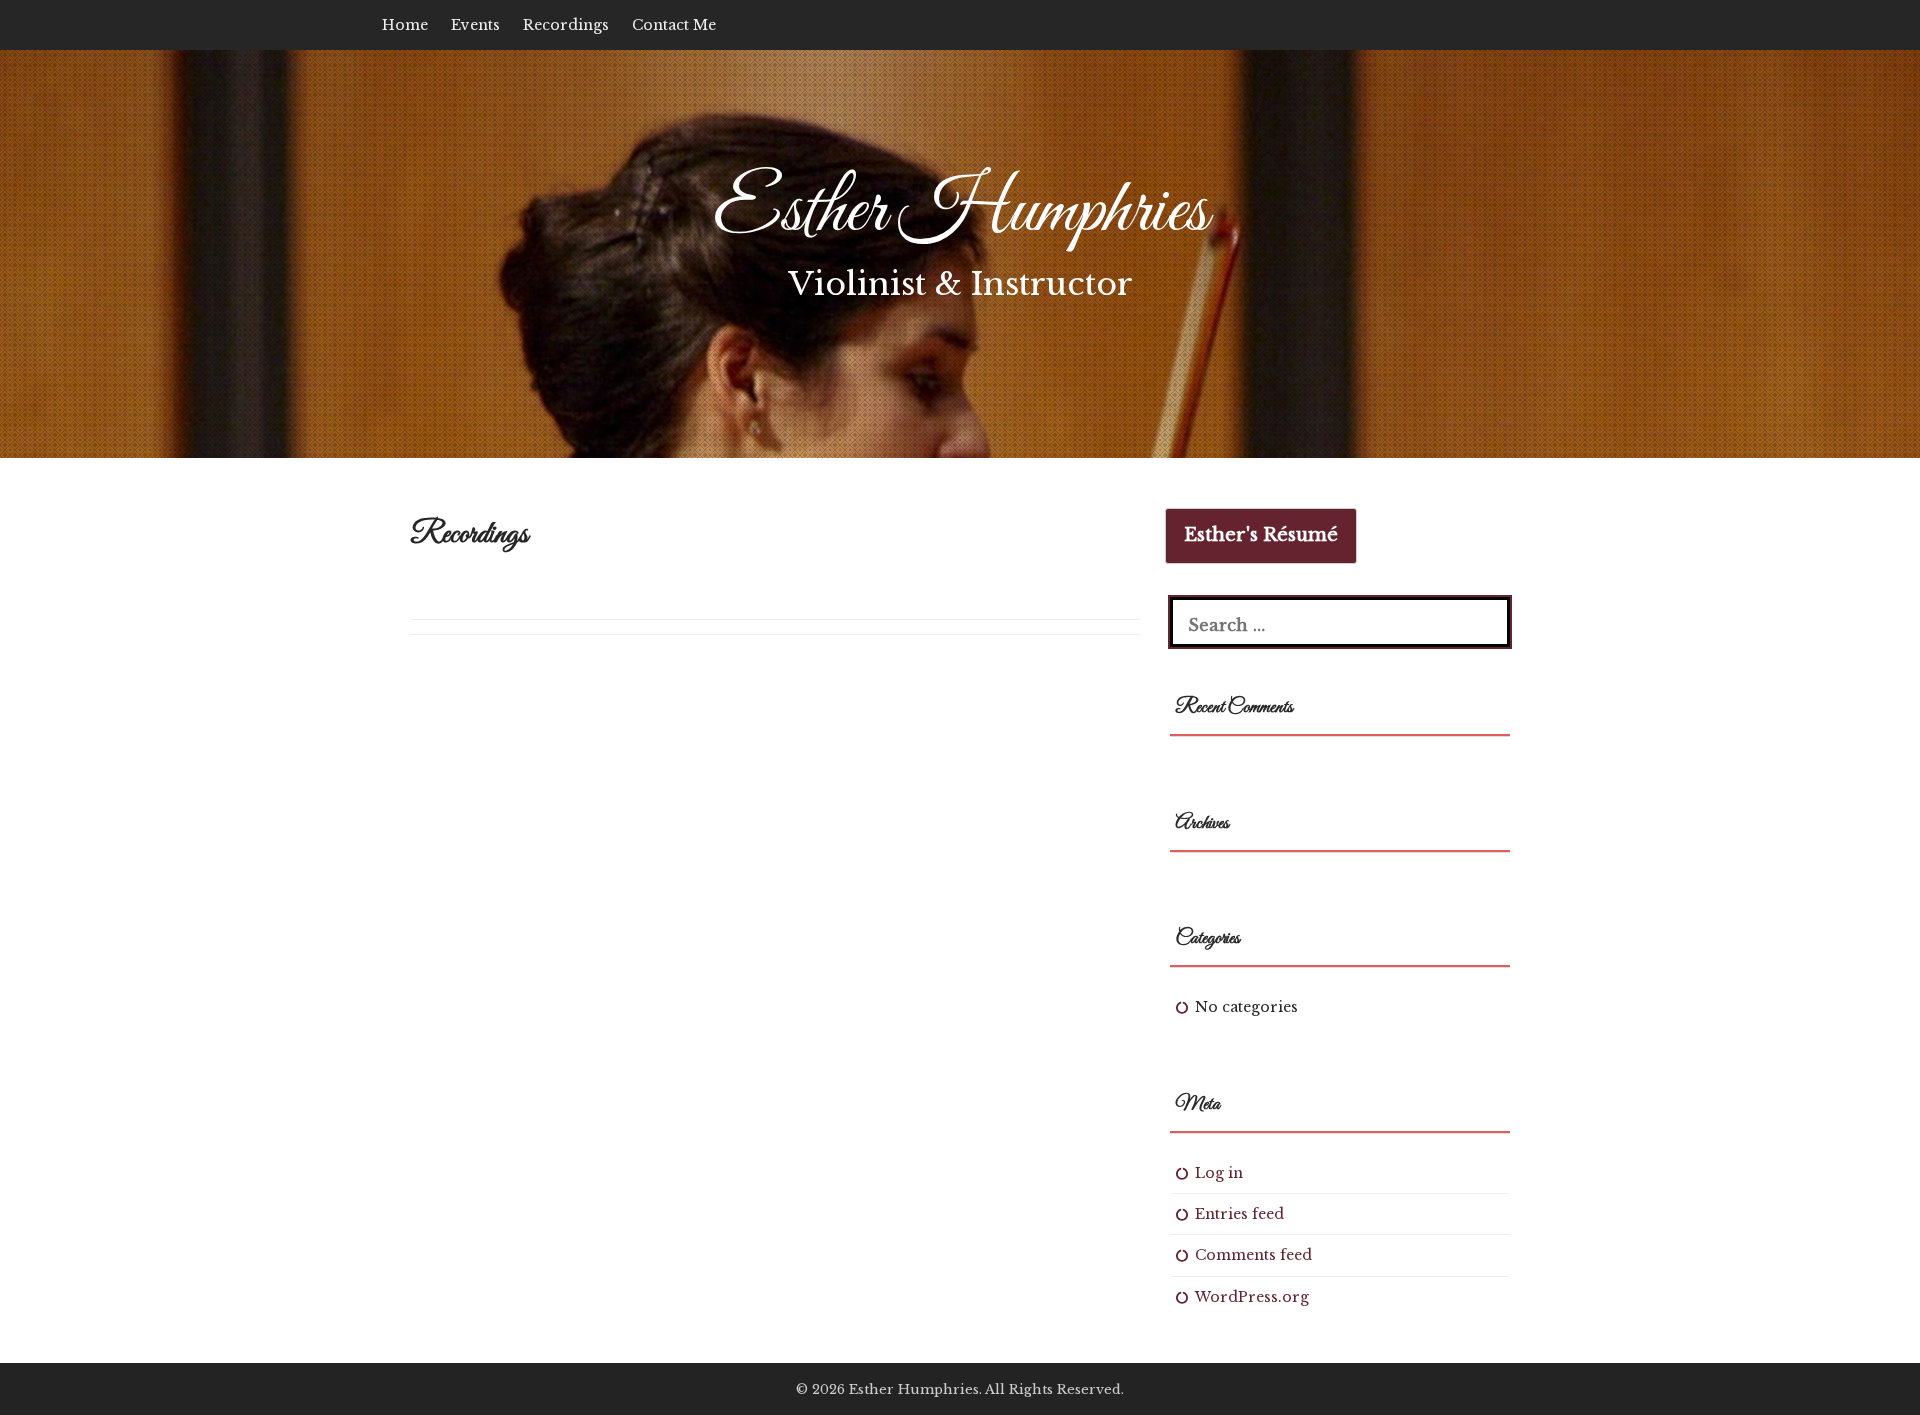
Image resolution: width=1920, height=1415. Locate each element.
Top (1872, 1367)
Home (405, 25)
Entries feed (1239, 1214)
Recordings (566, 25)
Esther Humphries (960, 212)
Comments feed (1253, 1255)
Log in (1219, 1173)
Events (475, 25)
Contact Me (674, 25)
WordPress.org (1252, 1297)
